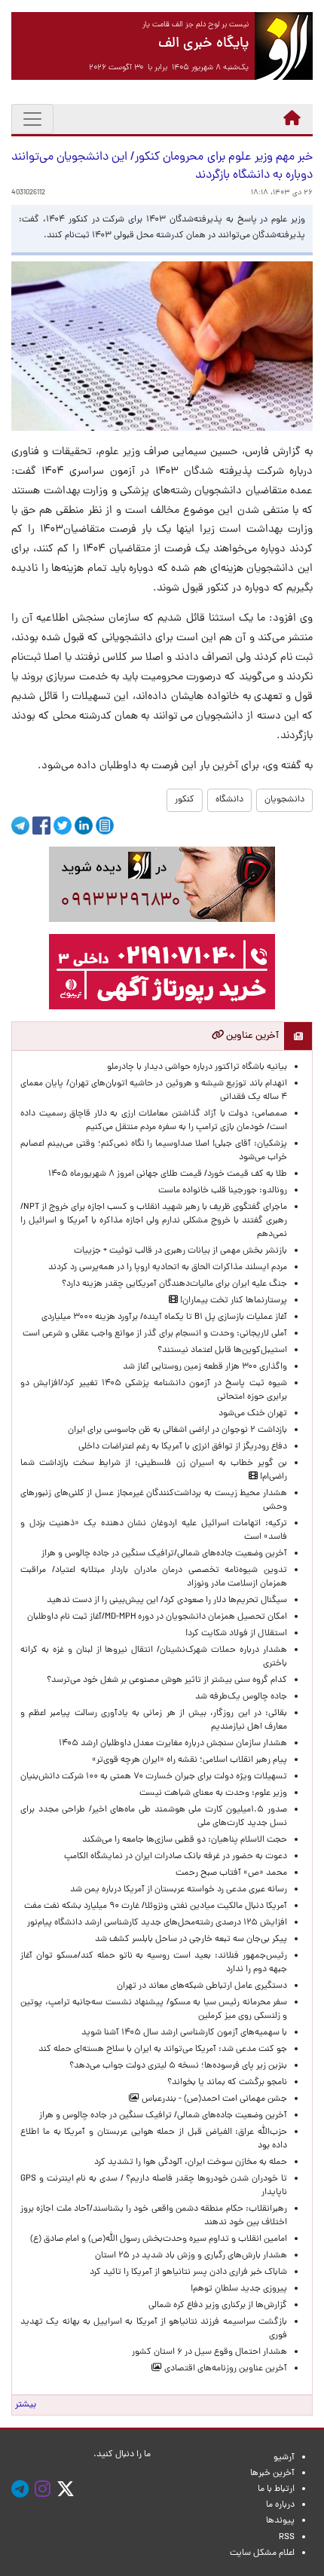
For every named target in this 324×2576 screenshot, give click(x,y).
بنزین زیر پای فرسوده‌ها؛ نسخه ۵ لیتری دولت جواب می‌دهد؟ (178, 2066)
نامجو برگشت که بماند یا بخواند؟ (227, 2083)
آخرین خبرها (272, 2474)
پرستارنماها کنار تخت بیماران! (232, 1301)
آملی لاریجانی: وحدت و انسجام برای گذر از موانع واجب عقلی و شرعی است (155, 1334)
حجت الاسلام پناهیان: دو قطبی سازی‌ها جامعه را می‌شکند (185, 1840)
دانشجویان (284, 800)
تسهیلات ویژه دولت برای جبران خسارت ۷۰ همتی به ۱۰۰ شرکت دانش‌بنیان (154, 1777)
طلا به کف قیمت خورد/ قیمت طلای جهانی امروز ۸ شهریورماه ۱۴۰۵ (165, 1174)
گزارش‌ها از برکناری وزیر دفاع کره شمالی (218, 2306)
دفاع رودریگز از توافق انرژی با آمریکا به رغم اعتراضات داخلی (183, 1447)
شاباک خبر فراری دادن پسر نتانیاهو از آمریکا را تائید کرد (188, 2272)
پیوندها (280, 2521)
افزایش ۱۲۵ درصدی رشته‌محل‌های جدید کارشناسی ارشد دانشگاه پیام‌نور (155, 1923)
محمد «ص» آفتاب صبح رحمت (231, 1873)
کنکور (185, 800)
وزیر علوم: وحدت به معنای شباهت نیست (213, 1793)
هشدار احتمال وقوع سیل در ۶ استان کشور (209, 2352)
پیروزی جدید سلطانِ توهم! (239, 2289)
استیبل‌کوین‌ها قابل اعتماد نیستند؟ (222, 1351)
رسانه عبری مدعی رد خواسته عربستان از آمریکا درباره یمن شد (179, 1890)
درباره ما (280, 2505)
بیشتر (26, 2405)
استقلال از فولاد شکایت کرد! (236, 1634)
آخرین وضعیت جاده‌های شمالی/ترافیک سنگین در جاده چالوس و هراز (164, 1554)
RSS (287, 2538)
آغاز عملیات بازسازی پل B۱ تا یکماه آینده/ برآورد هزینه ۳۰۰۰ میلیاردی (164, 1317)
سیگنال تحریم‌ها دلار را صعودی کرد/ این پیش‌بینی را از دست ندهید (167, 1601)
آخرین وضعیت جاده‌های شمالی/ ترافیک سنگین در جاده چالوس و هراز (163, 2116)
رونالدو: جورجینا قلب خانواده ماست (223, 1191)
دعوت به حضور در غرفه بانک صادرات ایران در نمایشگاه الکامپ (176, 1857)
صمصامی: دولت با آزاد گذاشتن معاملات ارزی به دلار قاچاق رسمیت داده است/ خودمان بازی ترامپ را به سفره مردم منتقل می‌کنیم (154, 1121)
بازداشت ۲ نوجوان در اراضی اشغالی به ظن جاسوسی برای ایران (177, 1430)
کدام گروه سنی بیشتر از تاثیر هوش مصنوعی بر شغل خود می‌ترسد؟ (167, 1680)
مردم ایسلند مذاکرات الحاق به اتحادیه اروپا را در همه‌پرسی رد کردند (165, 1268)
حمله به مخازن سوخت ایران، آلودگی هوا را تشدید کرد (191, 2162)
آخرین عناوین (251, 1036)
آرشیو (284, 2458)
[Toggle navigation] (32, 119)
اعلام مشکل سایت (262, 2553)
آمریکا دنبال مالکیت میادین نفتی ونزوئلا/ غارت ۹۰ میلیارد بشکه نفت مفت (156, 1906)
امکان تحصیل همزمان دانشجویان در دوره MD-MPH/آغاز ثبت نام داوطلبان (157, 1617)
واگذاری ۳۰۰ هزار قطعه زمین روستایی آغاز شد (205, 1367)
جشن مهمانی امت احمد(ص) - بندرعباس (213, 2099)
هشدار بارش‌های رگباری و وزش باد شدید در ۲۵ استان (191, 2256)
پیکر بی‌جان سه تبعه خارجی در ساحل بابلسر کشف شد (191, 1940)
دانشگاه (229, 800)
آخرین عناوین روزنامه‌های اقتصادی (225, 2369)
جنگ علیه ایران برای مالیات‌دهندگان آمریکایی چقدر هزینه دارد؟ (174, 1284)
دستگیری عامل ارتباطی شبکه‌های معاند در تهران (202, 1986)
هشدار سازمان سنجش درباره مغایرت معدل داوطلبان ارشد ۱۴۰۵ (173, 1744)
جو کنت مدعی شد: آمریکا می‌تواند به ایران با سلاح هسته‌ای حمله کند (163, 2050)
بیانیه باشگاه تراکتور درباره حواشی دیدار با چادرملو (195, 1067)
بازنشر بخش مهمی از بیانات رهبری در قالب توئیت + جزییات (180, 1251)
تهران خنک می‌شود (253, 1414)
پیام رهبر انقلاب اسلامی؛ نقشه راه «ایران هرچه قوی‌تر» (190, 1760)
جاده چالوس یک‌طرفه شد (241, 1697)
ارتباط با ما (276, 2489)
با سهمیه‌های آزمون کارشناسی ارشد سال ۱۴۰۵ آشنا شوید (184, 2033)
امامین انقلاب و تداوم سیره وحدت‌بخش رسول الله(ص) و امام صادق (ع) (159, 2239)
